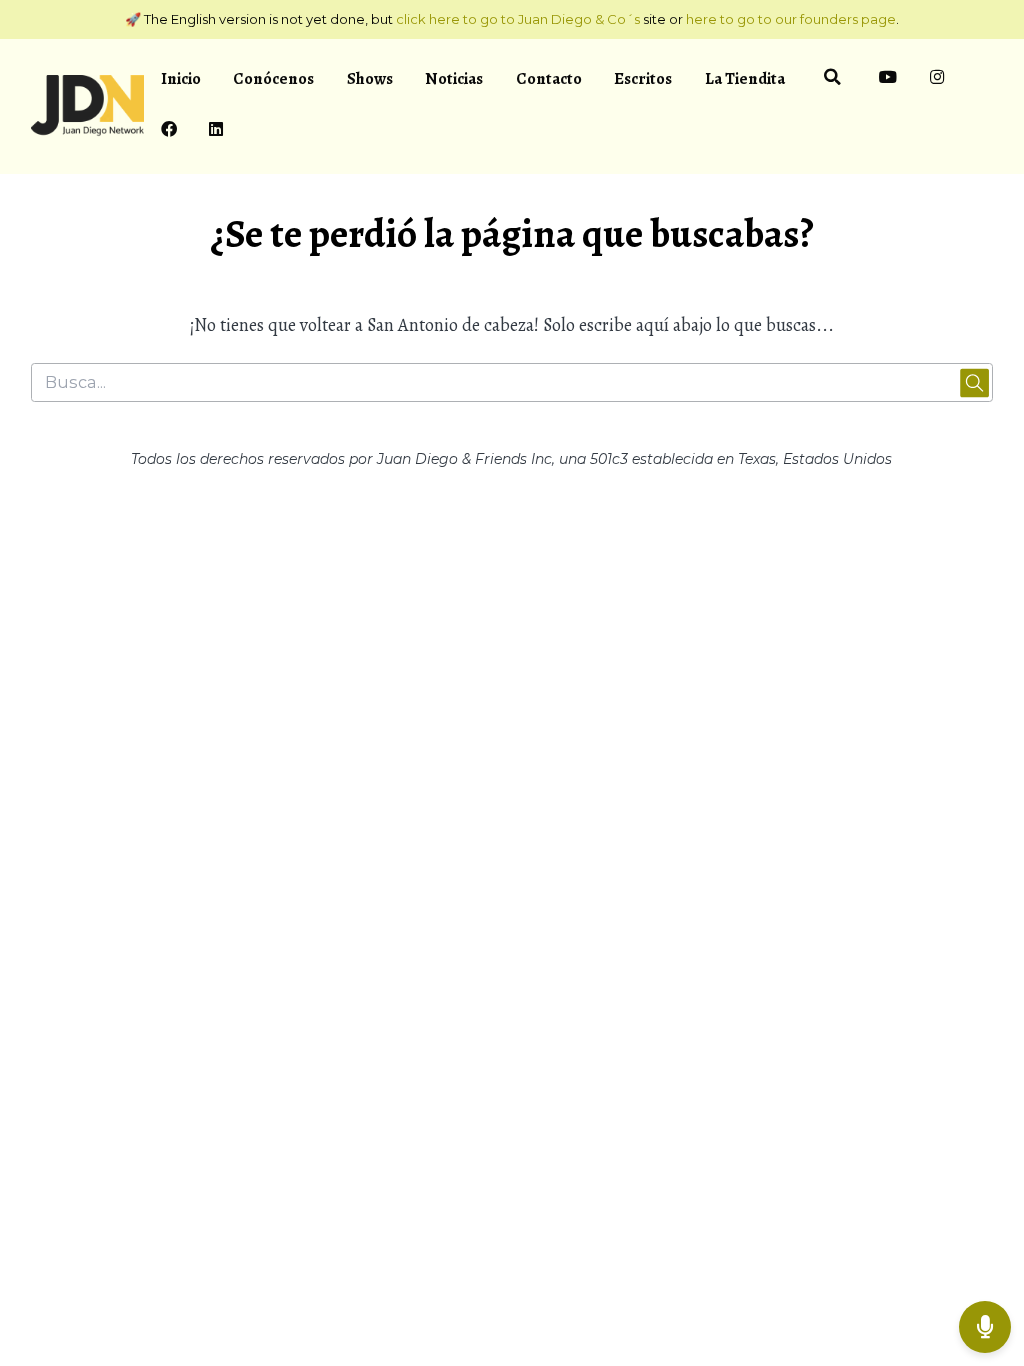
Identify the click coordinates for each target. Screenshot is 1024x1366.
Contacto (549, 78)
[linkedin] (216, 131)
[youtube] (888, 80)
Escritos (643, 78)
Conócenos (273, 78)
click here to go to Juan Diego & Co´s (518, 19)
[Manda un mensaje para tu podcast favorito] (985, 1327)
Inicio (181, 78)
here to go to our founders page (791, 19)
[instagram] (937, 80)
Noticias (454, 78)
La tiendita (745, 78)
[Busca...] (832, 80)
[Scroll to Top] (985, 1262)
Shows (370, 78)
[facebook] (168, 131)
